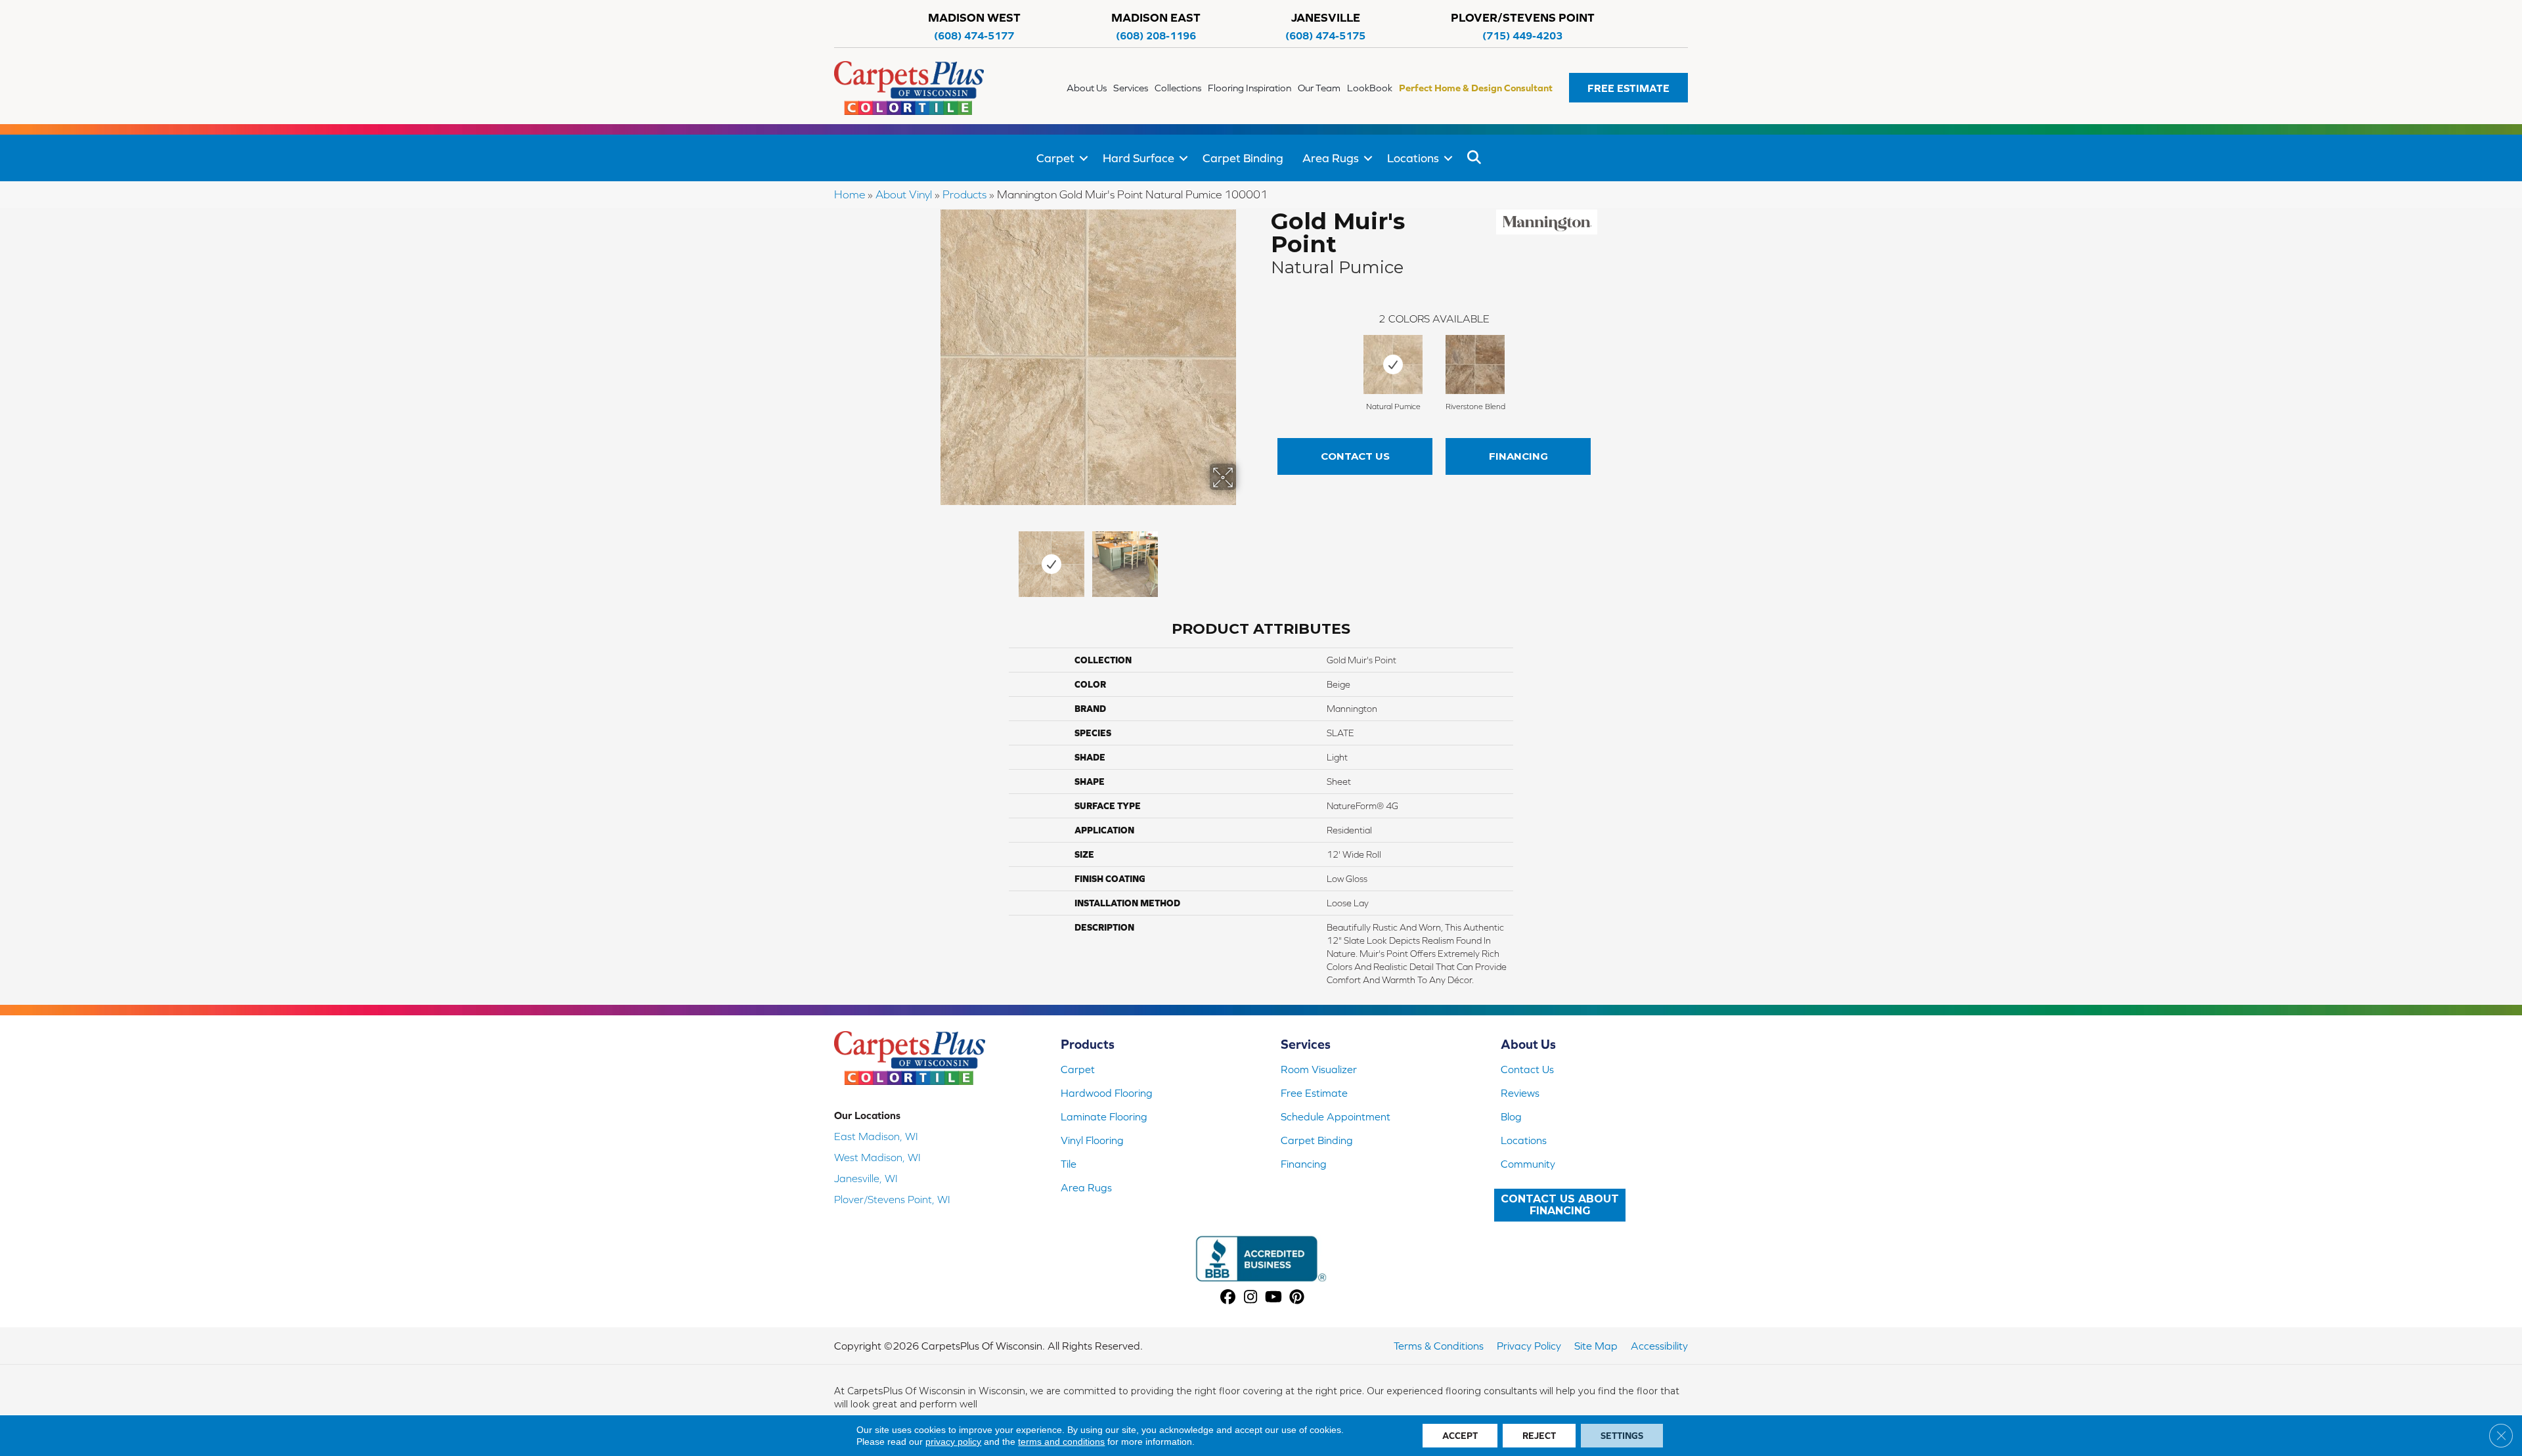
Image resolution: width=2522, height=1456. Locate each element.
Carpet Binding (1243, 158)
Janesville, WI (866, 1178)
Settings (1622, 1436)
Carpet (1055, 158)
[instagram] (1251, 1298)
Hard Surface (1139, 158)
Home (850, 194)
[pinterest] (1297, 1298)
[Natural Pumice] (1393, 364)
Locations (1413, 158)
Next (1245, 558)
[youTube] (1274, 1298)
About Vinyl (904, 194)
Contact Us (1355, 456)
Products (964, 194)
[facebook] (1228, 1298)
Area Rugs (1331, 158)
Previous (931, 558)
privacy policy (953, 1442)
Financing (1518, 456)
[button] (1628, 88)
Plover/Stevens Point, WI (892, 1199)
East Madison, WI (876, 1136)
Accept (1460, 1436)
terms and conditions (1061, 1442)
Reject (1539, 1436)
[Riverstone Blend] (1475, 364)
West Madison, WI (877, 1157)
